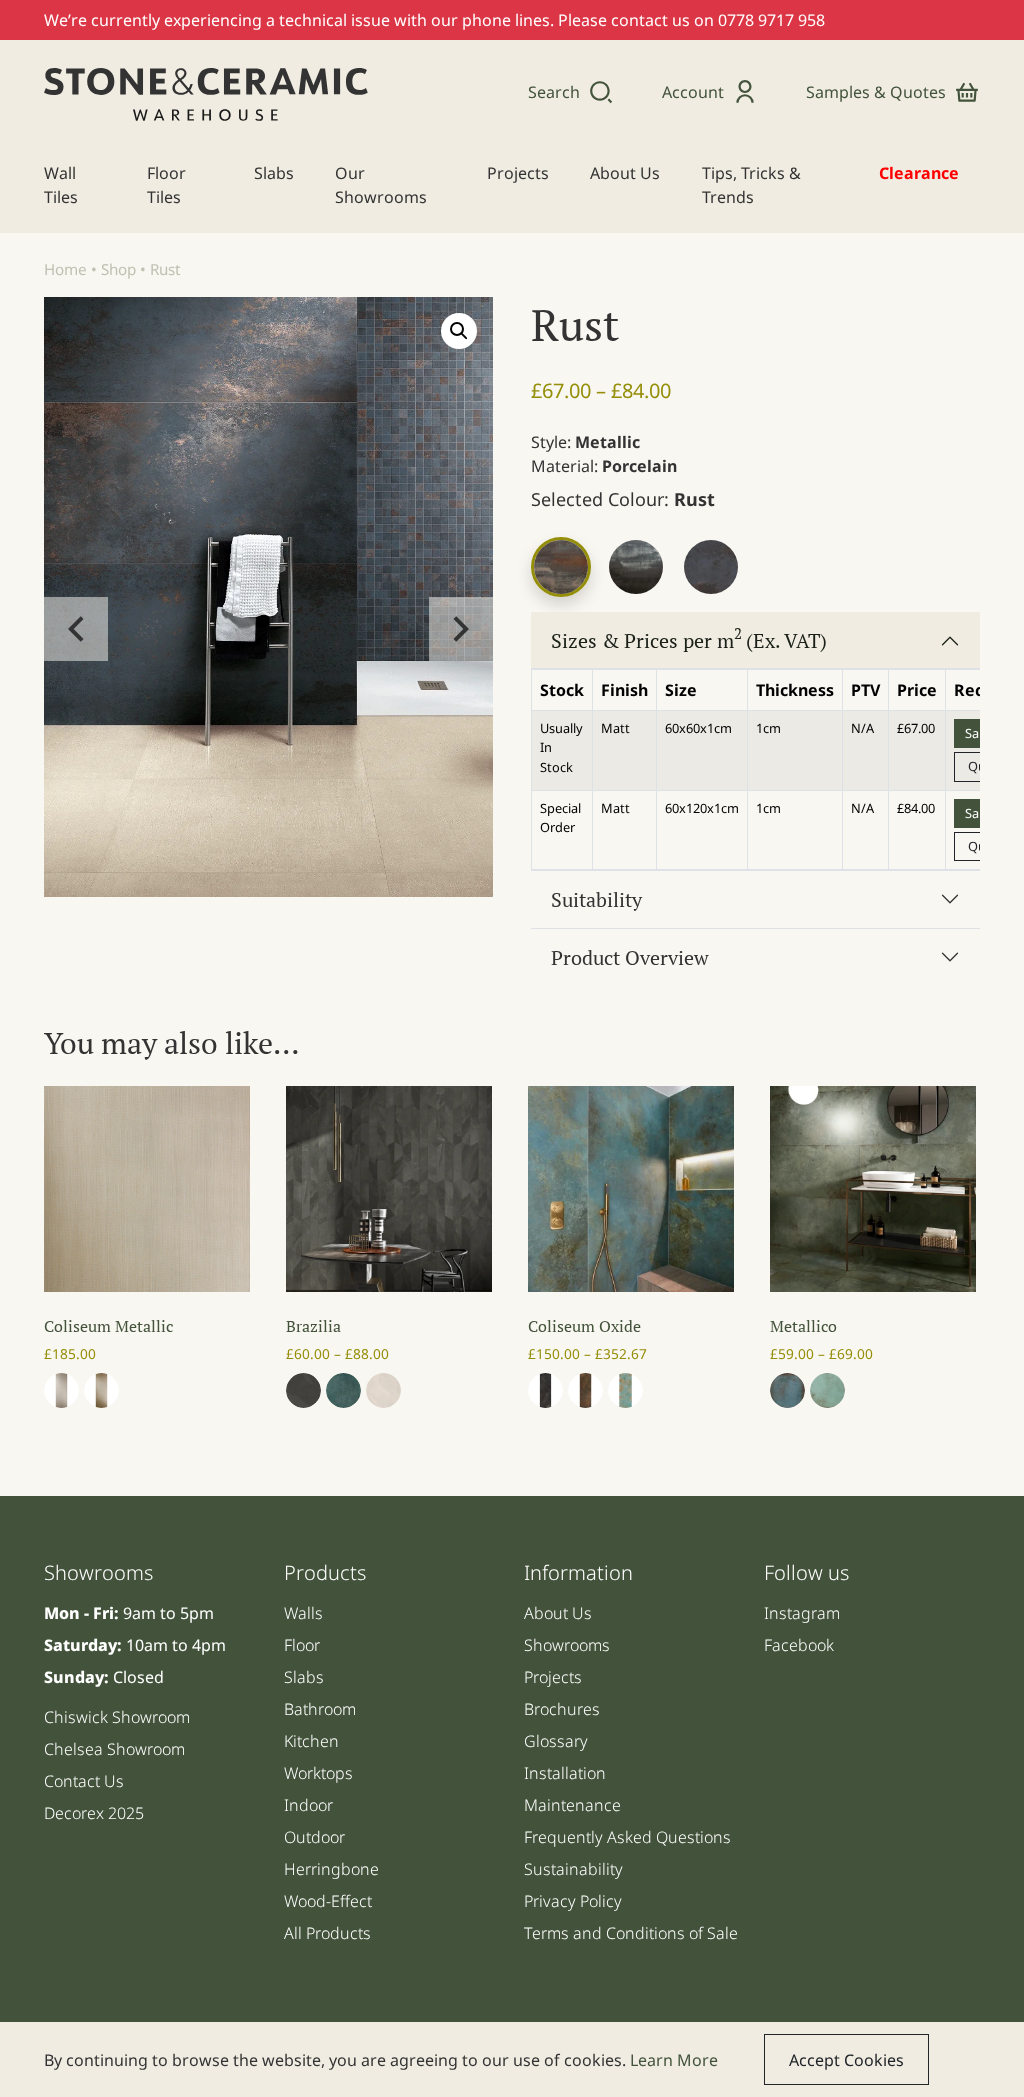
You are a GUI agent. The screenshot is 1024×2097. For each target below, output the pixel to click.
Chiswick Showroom (117, 1717)
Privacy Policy (573, 1901)
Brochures (562, 1709)
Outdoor (314, 1837)
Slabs (304, 1677)
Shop (118, 269)
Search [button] (554, 92)
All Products (327, 1933)
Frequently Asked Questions (627, 1837)
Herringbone (331, 1869)
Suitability (596, 899)
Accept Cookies (846, 2060)
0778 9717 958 (771, 20)
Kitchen (311, 1741)
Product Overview (630, 957)
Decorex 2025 (94, 1813)
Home (65, 269)
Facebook (799, 1645)
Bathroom (320, 1709)
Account (693, 92)
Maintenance (572, 1805)
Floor (302, 1645)
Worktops (318, 1773)
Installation (565, 1773)
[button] (459, 331)
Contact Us (84, 1781)
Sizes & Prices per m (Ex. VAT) (689, 638)
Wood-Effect (328, 1901)
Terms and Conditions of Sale (631, 1933)
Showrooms (567, 1645)
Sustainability (573, 1869)
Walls (303, 1613)
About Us (558, 1613)
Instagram (802, 1613)
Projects (553, 1677)
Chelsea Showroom (114, 1749)
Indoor (308, 1805)
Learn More (674, 2060)
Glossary (556, 1741)
